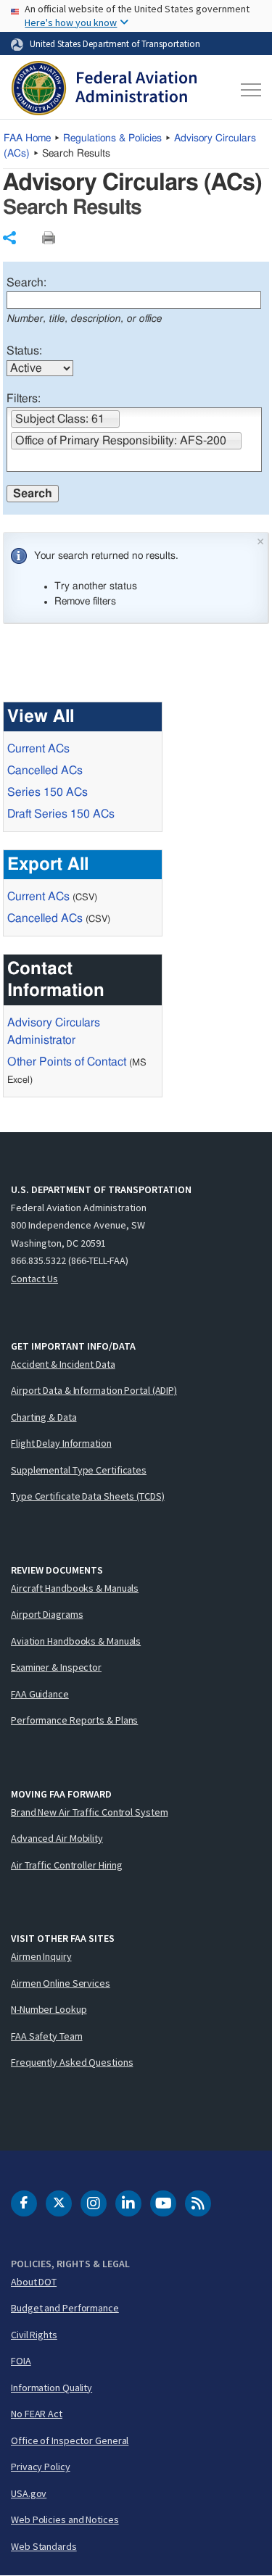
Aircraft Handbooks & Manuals (75, 1588)
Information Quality (51, 2388)
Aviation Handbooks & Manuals (76, 1641)
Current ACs (38, 749)
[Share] (9, 238)
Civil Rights (34, 2335)
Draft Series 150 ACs (61, 814)
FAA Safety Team (47, 2036)
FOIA (21, 2361)
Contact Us (34, 1279)
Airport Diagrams (47, 1614)
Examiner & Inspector (56, 1667)
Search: (26, 283)
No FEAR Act (37, 2414)
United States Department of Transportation (115, 43)
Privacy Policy (41, 2467)
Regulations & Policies (112, 138)
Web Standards (44, 2546)
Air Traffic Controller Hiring (67, 1865)
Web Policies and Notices (65, 2519)
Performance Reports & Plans (74, 1720)
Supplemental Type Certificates (79, 1470)
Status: (24, 351)
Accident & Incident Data (63, 1364)
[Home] (104, 90)
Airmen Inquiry (41, 1956)
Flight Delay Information (61, 1443)
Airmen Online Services (61, 1983)
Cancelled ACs (45, 770)
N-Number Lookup (49, 2009)
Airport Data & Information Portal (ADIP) (94, 1390)
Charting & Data (44, 1417)
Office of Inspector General (70, 2440)
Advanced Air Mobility (57, 1838)
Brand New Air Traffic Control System (89, 1812)
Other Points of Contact (67, 1062)
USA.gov (29, 2493)
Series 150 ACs (48, 792)
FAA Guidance (40, 1694)
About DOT (34, 2282)
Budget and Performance (65, 2308)
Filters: (24, 399)
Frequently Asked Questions (72, 2062)
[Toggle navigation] (249, 90)
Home (27, 138)
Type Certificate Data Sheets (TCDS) (88, 1496)
